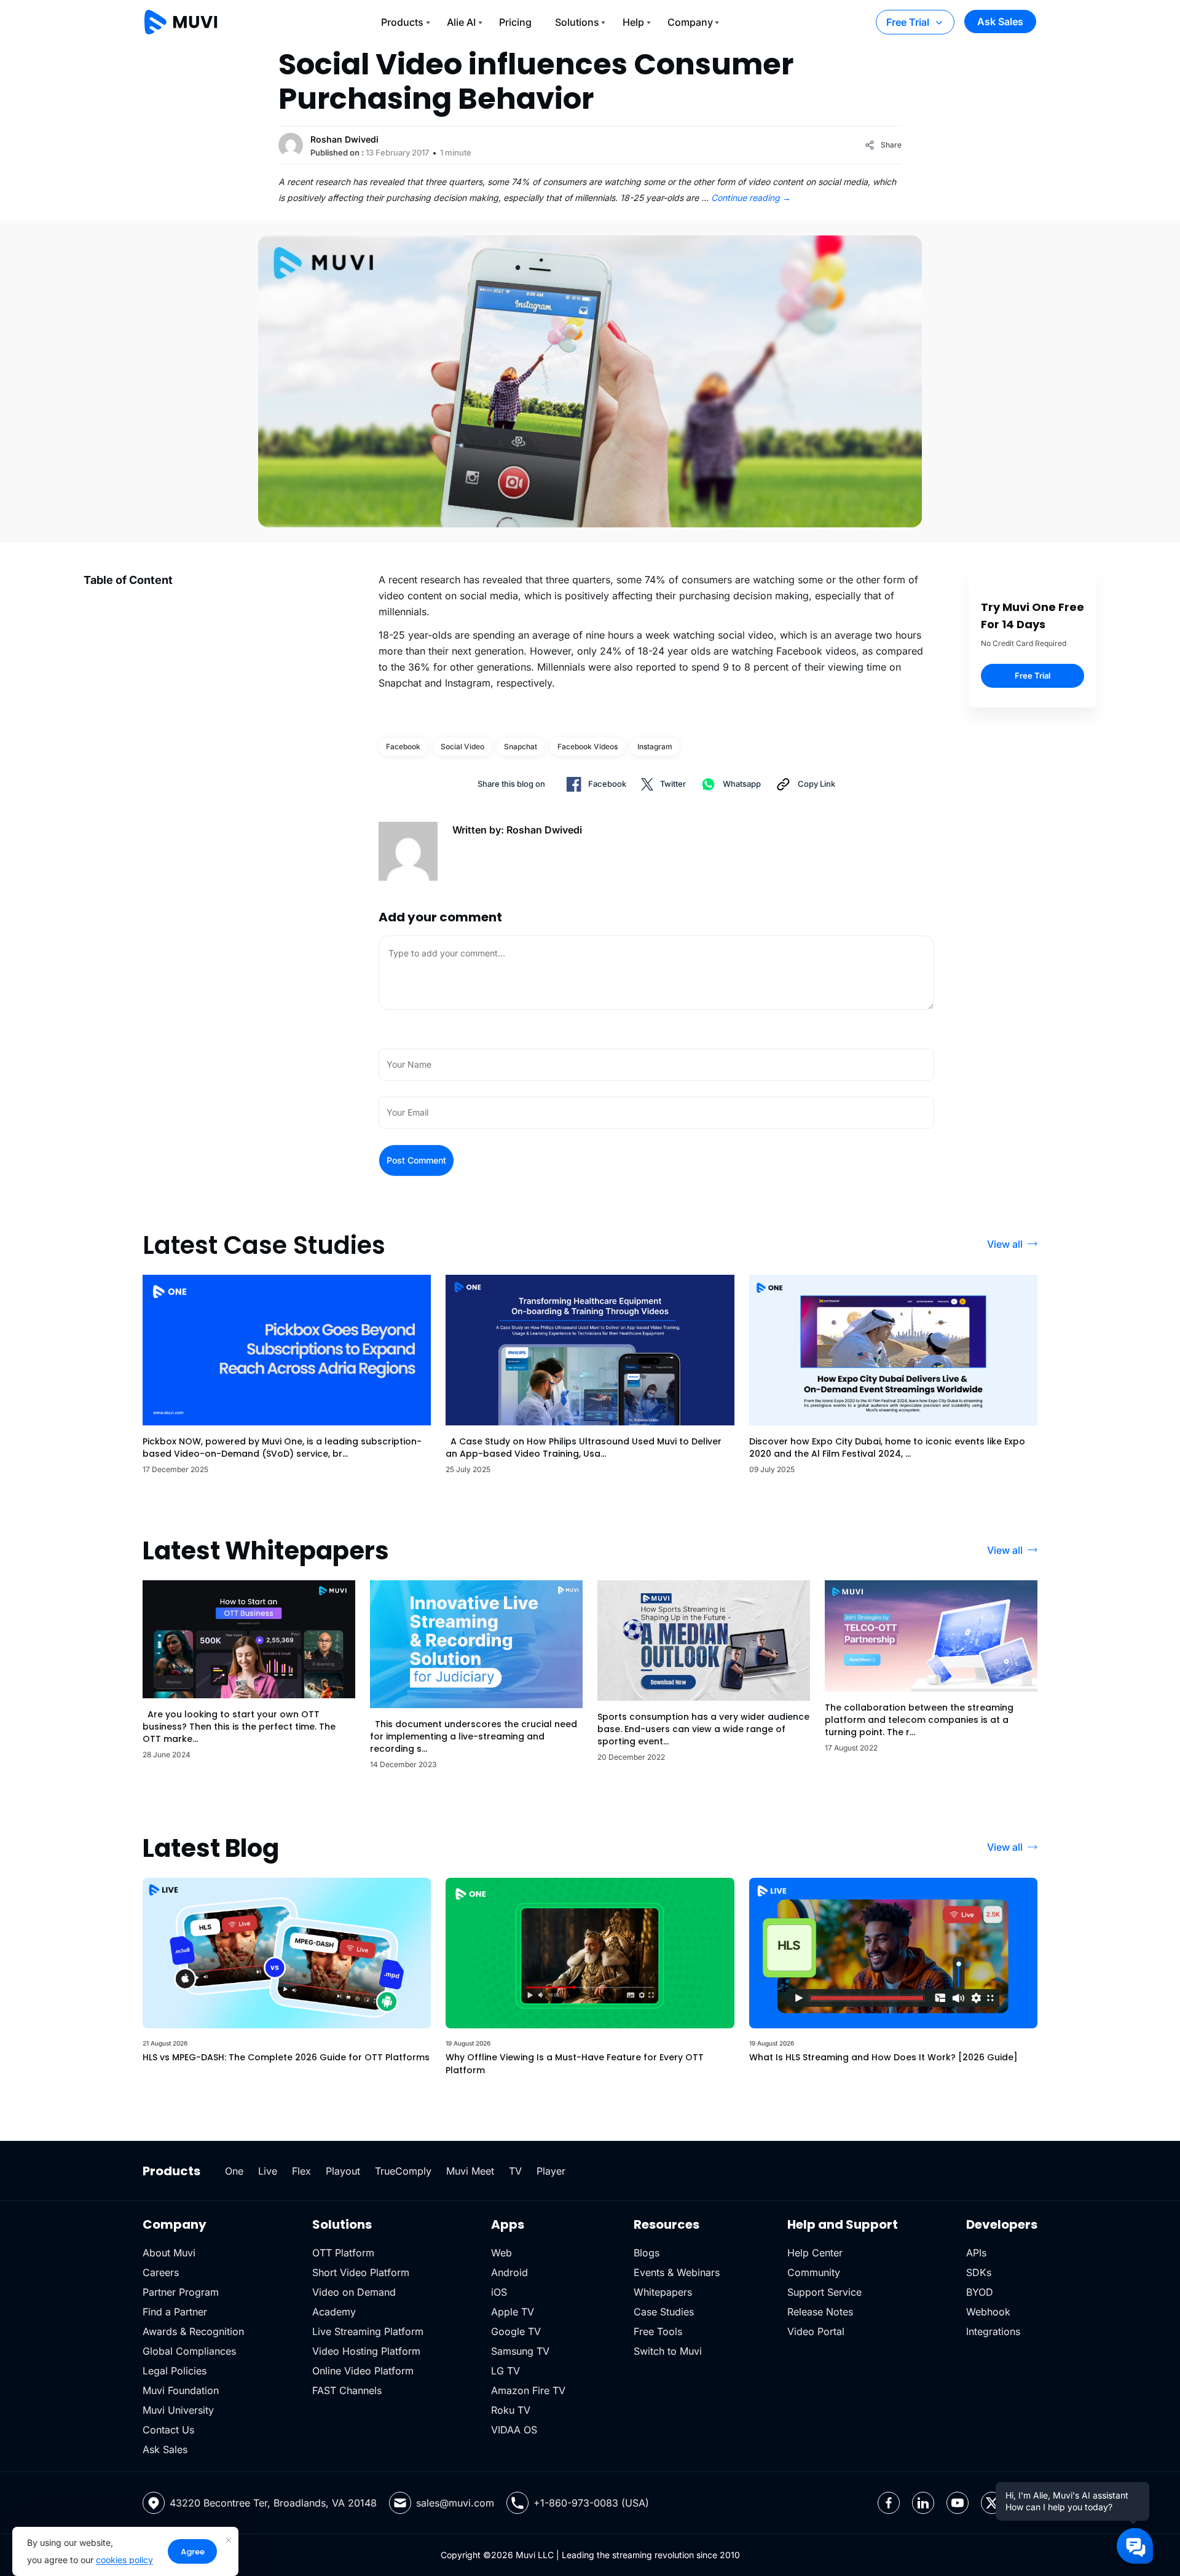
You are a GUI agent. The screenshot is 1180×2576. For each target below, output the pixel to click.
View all (1005, 1244)
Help (633, 22)
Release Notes (820, 2312)
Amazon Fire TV (528, 2390)
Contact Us (168, 2430)
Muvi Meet (470, 2171)
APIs (976, 2253)
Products (402, 22)
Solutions (577, 22)
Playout (343, 2171)
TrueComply (403, 2171)
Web (502, 2253)
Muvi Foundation (181, 2390)
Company (690, 22)
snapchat (521, 746)
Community (814, 2272)
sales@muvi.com (455, 2503)
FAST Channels (347, 2390)
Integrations (993, 2331)
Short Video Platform (361, 2272)
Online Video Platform (363, 2371)
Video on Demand (354, 2292)
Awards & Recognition (193, 2331)
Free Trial (908, 22)
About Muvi (169, 2253)
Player (551, 2171)
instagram (655, 746)
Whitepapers (663, 2292)
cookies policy (124, 2560)
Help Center (815, 2253)
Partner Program (181, 2292)
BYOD (980, 2292)
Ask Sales (1000, 22)
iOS (499, 2292)
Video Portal (816, 2331)
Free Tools (658, 2331)
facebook (403, 746)
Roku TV (511, 2410)
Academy (334, 2312)
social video (462, 746)
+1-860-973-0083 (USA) (591, 2503)
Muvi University (178, 2410)
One (234, 2171)
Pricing (515, 22)
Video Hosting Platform (366, 2351)
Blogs (647, 2253)
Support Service (824, 2292)
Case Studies (664, 2312)
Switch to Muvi (668, 2351)
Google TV (516, 2331)
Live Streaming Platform (368, 2331)
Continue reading (751, 198)
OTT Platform (343, 2253)
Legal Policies (175, 2371)
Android (509, 2272)
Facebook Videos (588, 746)
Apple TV (513, 2312)
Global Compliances (189, 2351)
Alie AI (461, 22)
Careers (161, 2272)
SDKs (979, 2272)
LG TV (505, 2371)
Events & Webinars (677, 2272)
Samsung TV (520, 2351)
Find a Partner (175, 2312)
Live (268, 2171)
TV (515, 2171)
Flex (301, 2171)
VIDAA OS (514, 2430)
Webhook (988, 2312)
